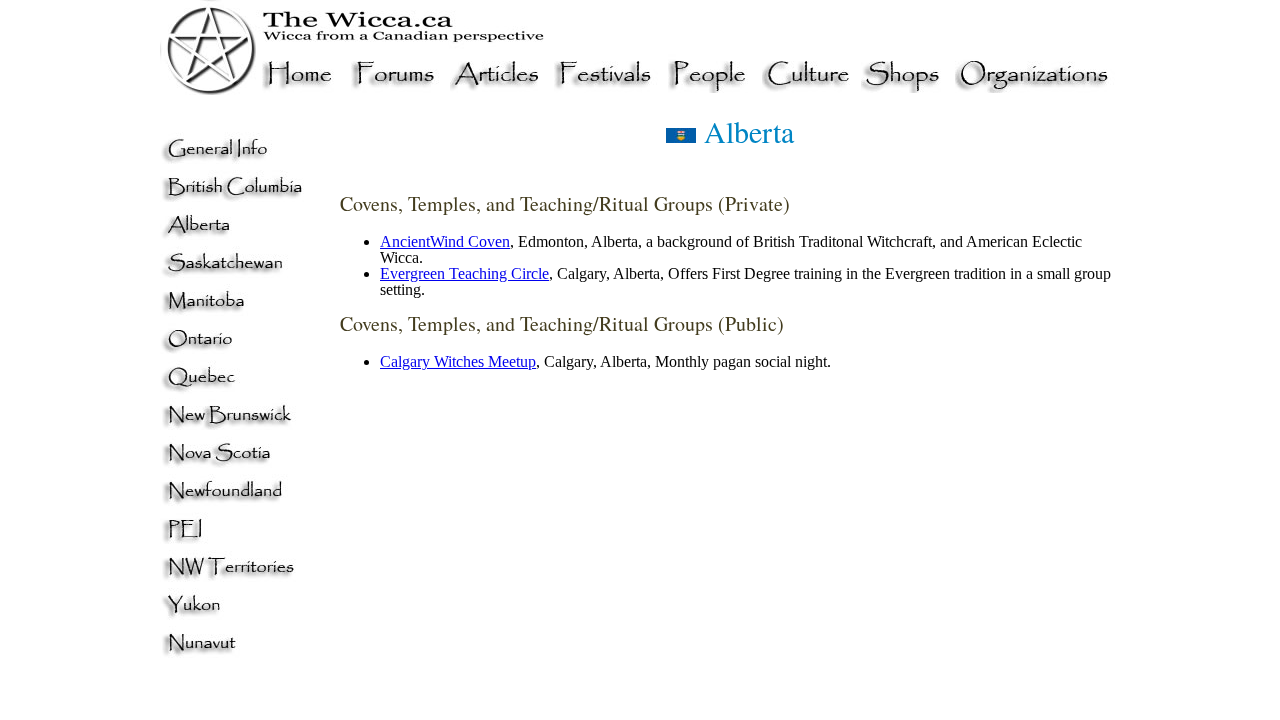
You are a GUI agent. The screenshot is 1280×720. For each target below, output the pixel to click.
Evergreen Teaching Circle (464, 273)
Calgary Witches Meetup (458, 361)
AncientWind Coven (445, 241)
